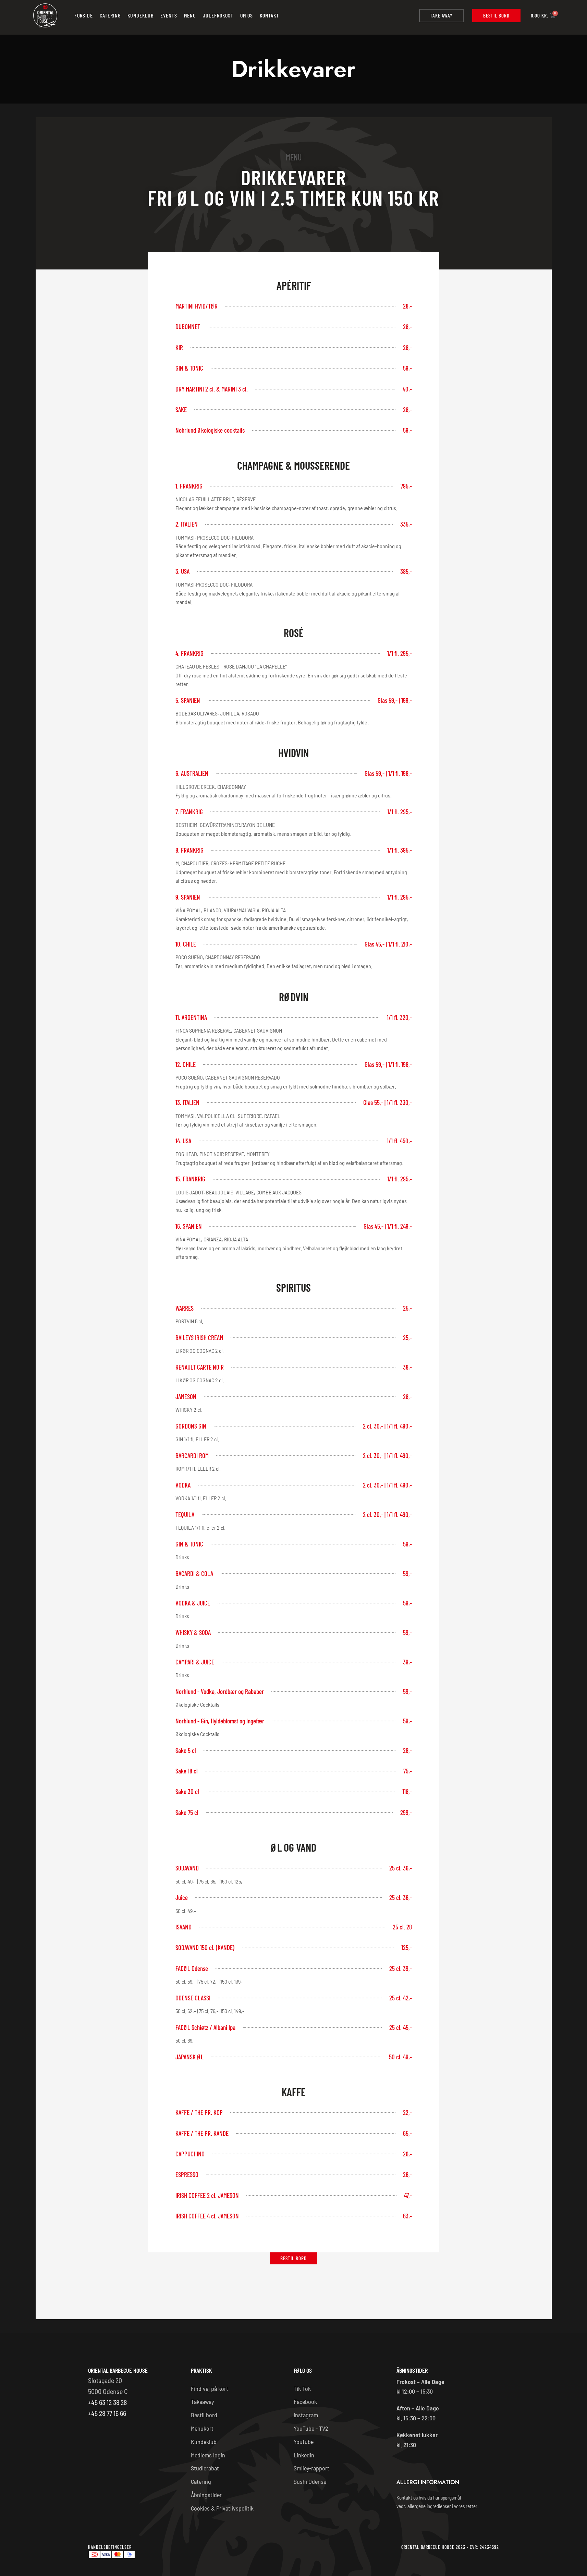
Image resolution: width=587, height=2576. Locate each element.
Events (169, 15)
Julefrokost (218, 15)
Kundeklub (140, 15)
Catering (110, 15)
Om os (247, 15)
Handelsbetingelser (110, 2547)
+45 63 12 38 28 (107, 2402)
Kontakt (269, 15)
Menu (190, 15)
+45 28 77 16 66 (107, 2413)
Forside (84, 15)
